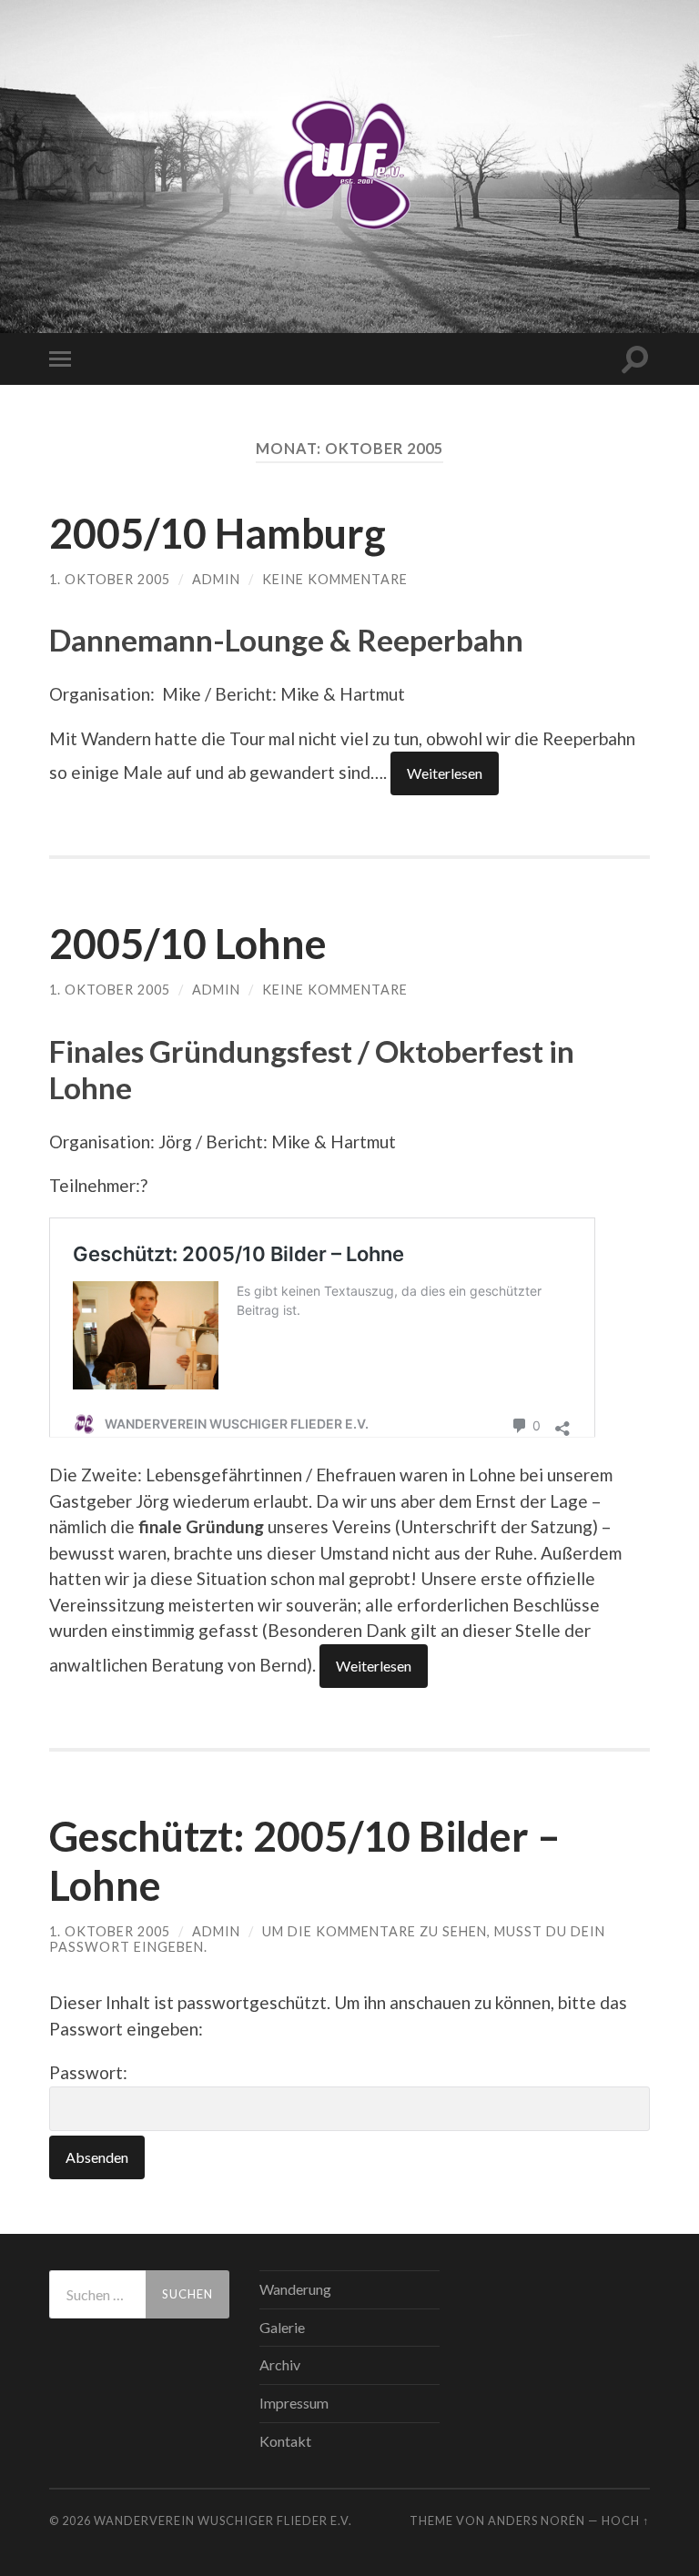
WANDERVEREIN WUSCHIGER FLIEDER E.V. (223, 2520)
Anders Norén (537, 2520)
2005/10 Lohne (188, 944)
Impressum (294, 2403)
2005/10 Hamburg (218, 533)
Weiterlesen (445, 773)
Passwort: (88, 2072)
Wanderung (295, 2289)
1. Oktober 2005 (110, 579)
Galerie (282, 2327)
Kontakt (285, 2441)
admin (216, 579)
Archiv (280, 2364)
